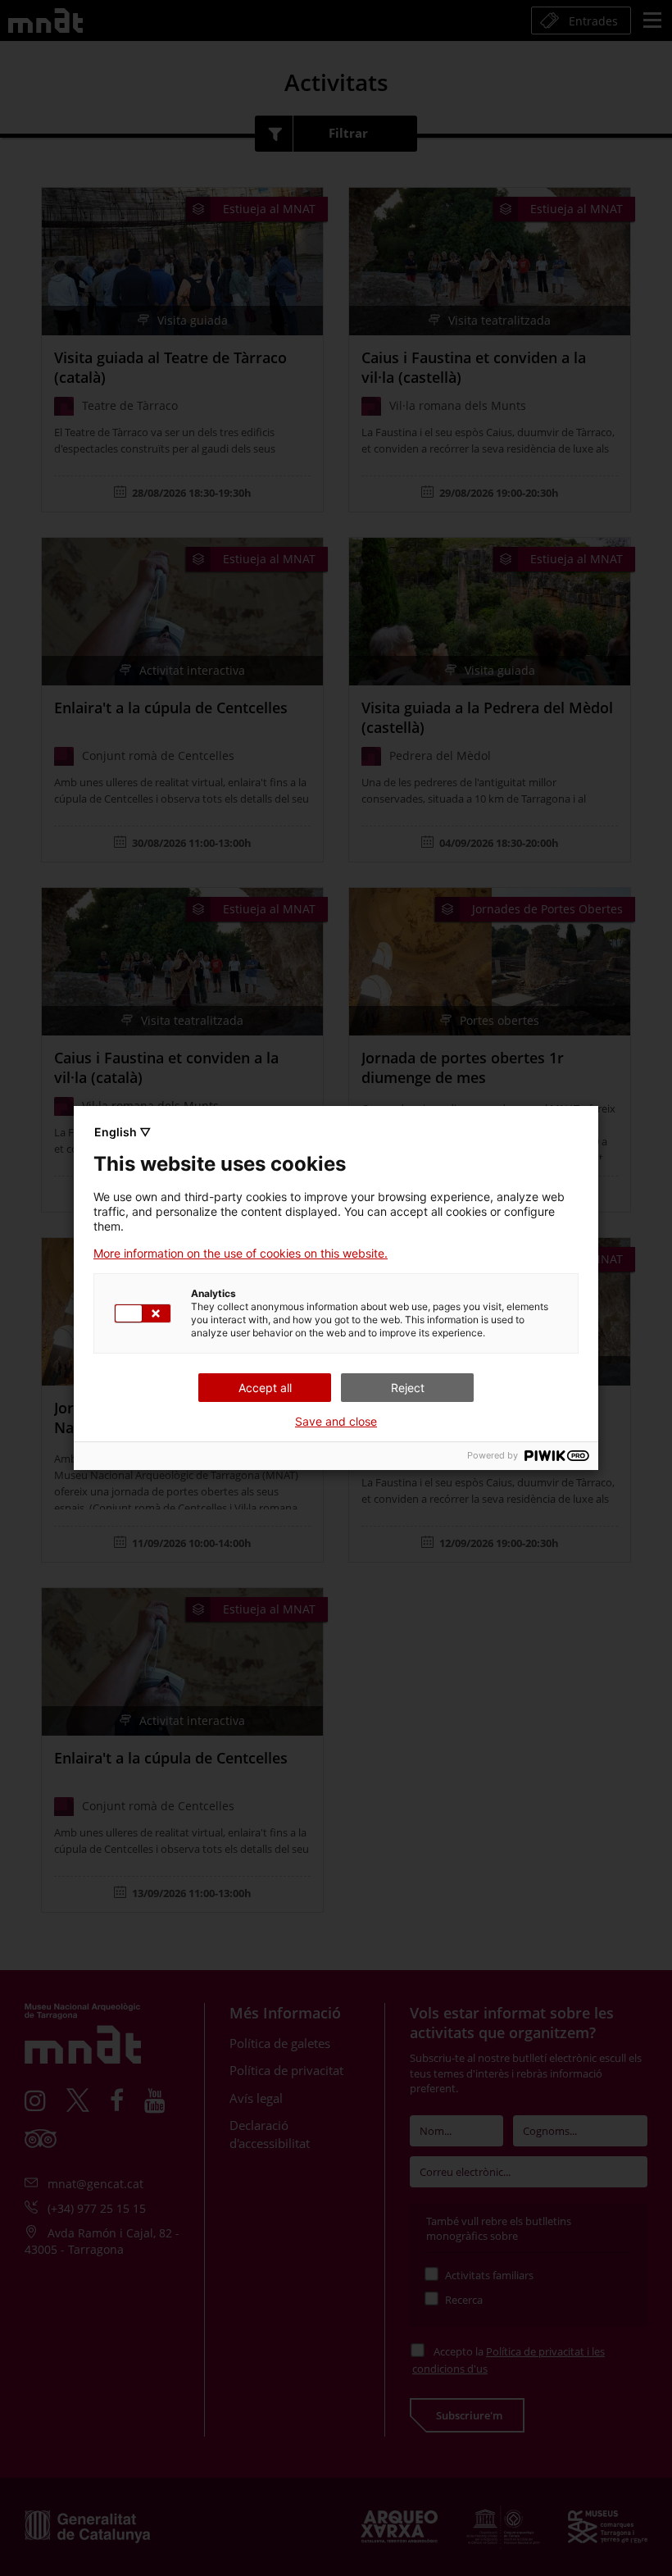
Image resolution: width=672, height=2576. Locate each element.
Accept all (265, 1388)
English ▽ (123, 1132)
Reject (408, 1388)
